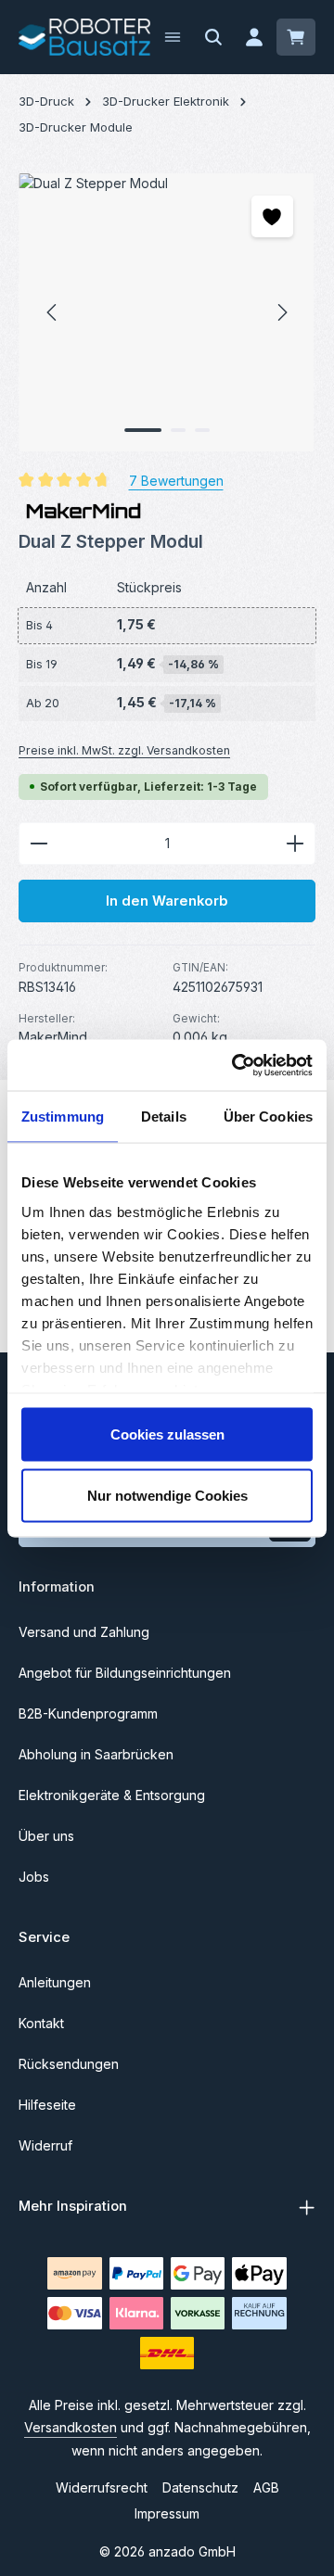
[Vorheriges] (53, 312)
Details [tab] (164, 1117)
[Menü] (173, 37)
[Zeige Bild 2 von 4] (178, 430)
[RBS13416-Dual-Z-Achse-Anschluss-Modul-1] (167, 312)
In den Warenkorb (167, 901)
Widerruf (45, 2145)
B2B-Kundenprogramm (88, 1713)
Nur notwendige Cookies (167, 1495)
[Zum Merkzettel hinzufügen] (272, 216)
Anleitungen (55, 1982)
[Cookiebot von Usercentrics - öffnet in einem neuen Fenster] (236, 1065)
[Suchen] (213, 37)
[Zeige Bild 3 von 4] (202, 430)
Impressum (167, 2513)
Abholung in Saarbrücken (96, 1754)
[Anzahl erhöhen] (295, 844)
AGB (266, 2487)
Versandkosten (71, 2427)
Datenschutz (200, 2487)
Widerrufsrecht (102, 2487)
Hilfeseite (47, 2105)
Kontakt (41, 2023)
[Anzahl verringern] (39, 844)
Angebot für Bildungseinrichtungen (125, 1673)
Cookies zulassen (167, 1434)
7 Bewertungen (176, 481)
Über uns (46, 1836)
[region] (167, 312)
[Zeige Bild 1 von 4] (143, 430)
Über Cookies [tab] (268, 1117)
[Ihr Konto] (254, 37)
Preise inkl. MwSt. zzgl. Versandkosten (124, 750)
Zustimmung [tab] (63, 1117)
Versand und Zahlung (84, 1632)
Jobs (34, 1877)
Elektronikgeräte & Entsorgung (112, 1795)
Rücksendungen (69, 2064)
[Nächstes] (281, 312)
